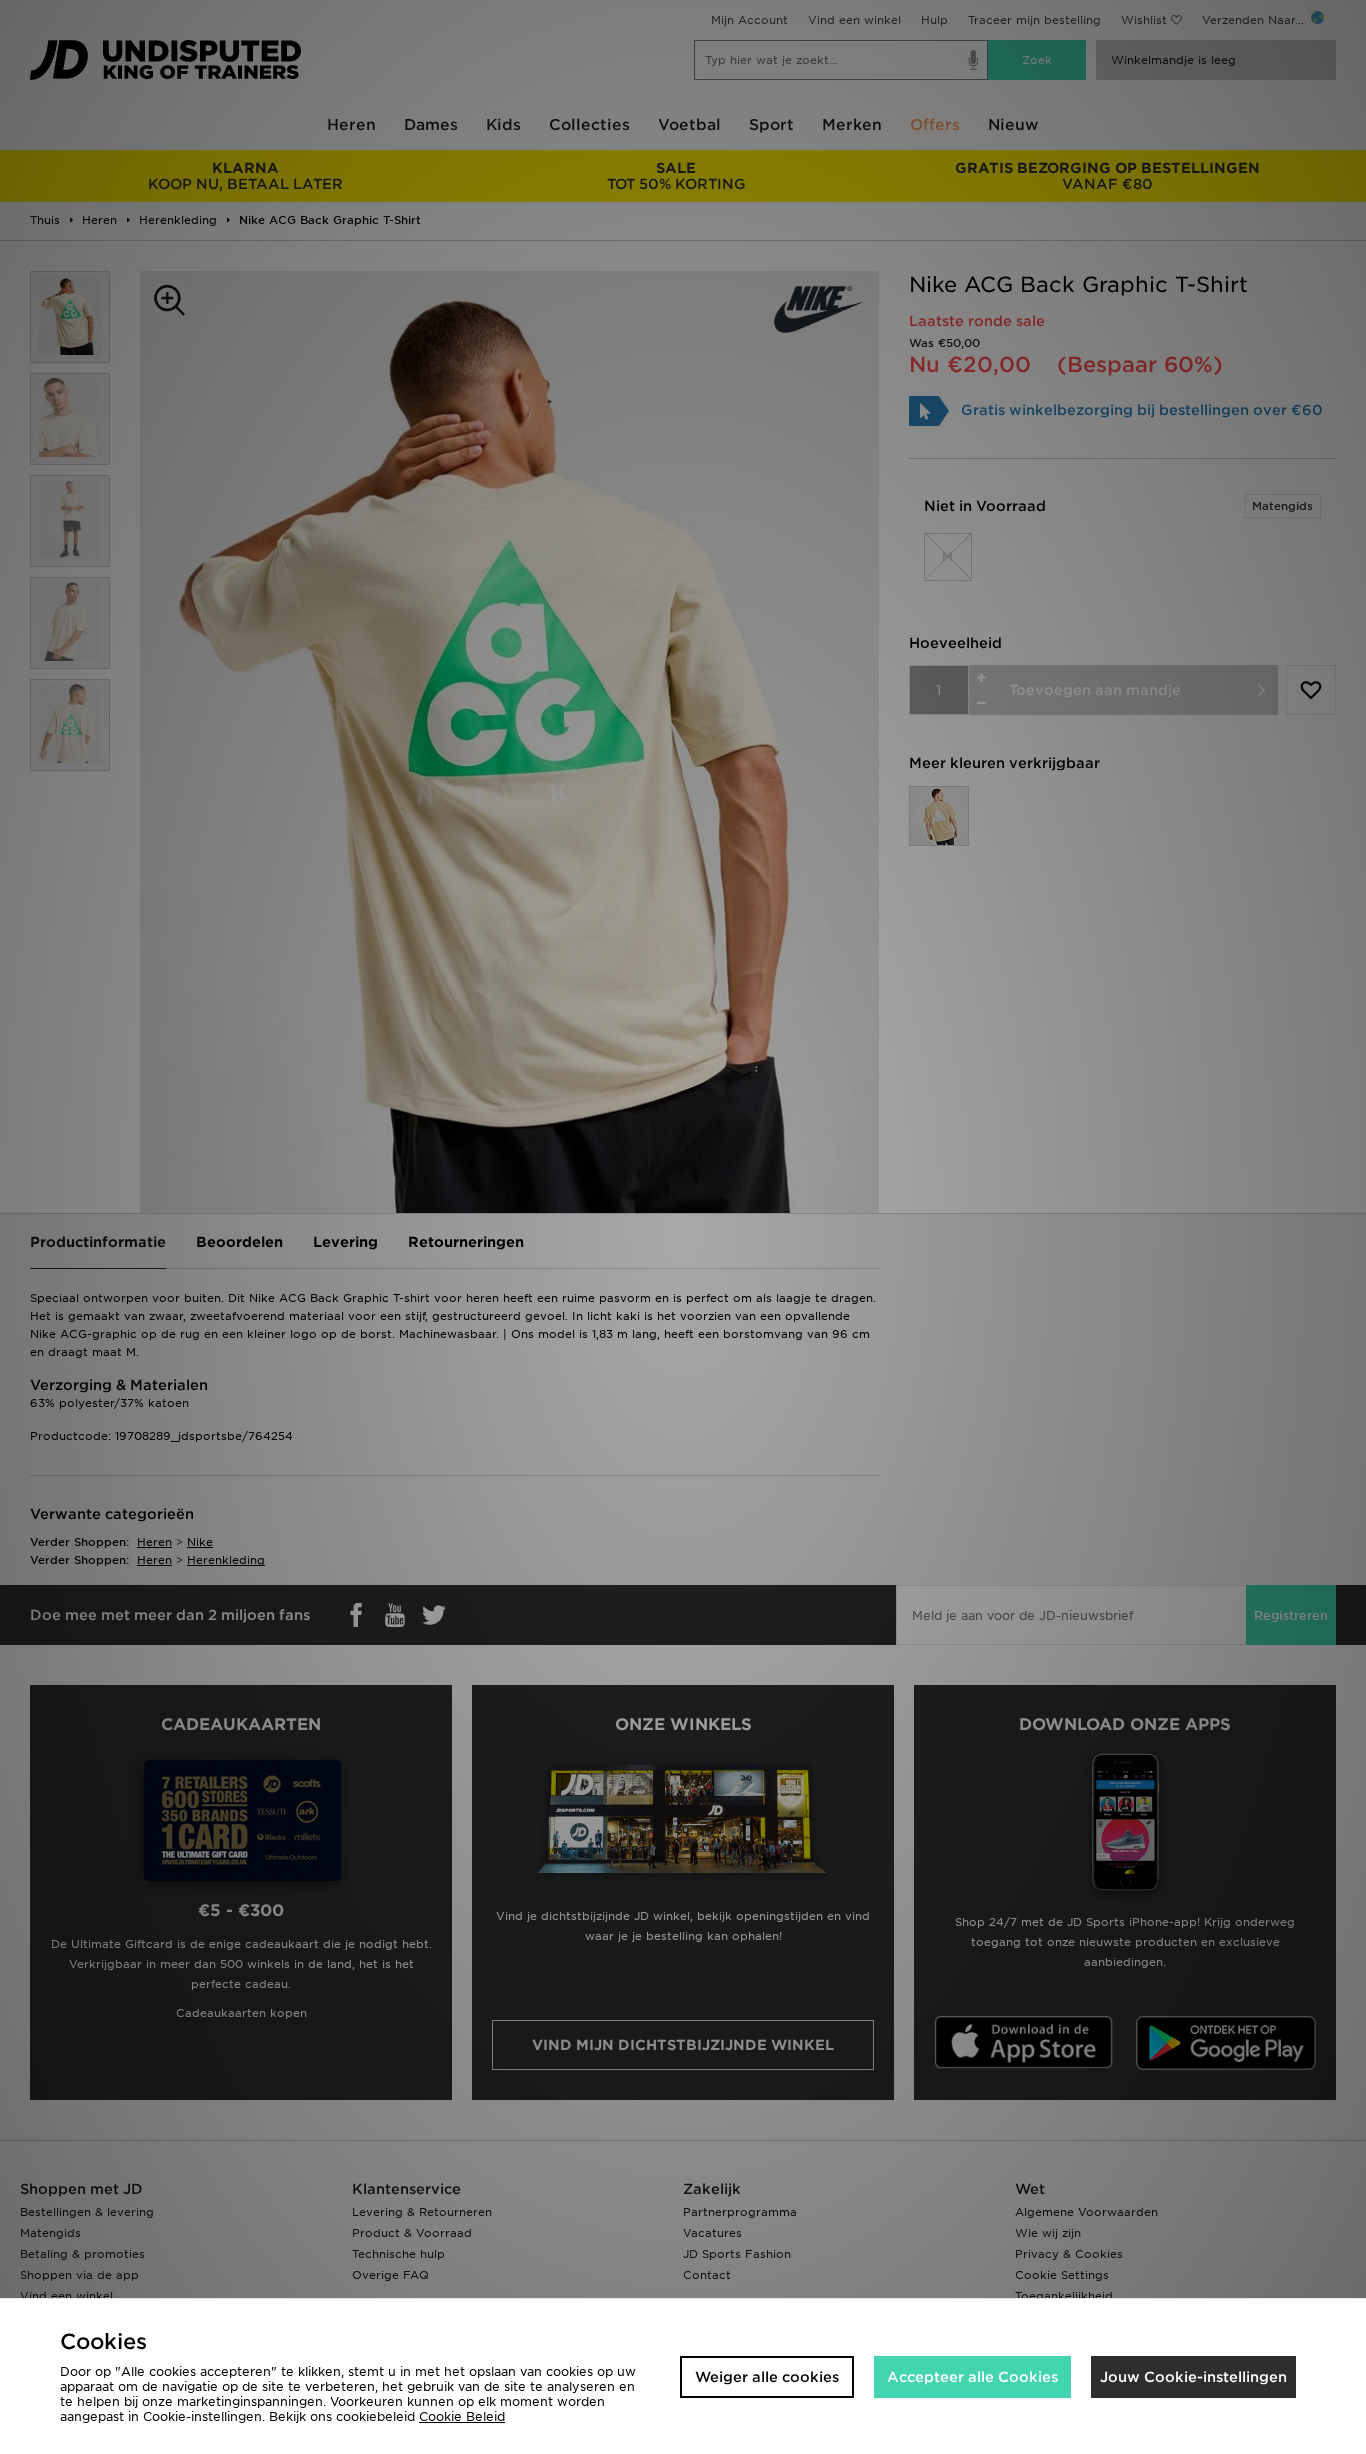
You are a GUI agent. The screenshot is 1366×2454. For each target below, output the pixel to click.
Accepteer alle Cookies (972, 2377)
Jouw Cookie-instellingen (1193, 2377)
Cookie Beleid (462, 2416)
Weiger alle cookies (767, 2377)
